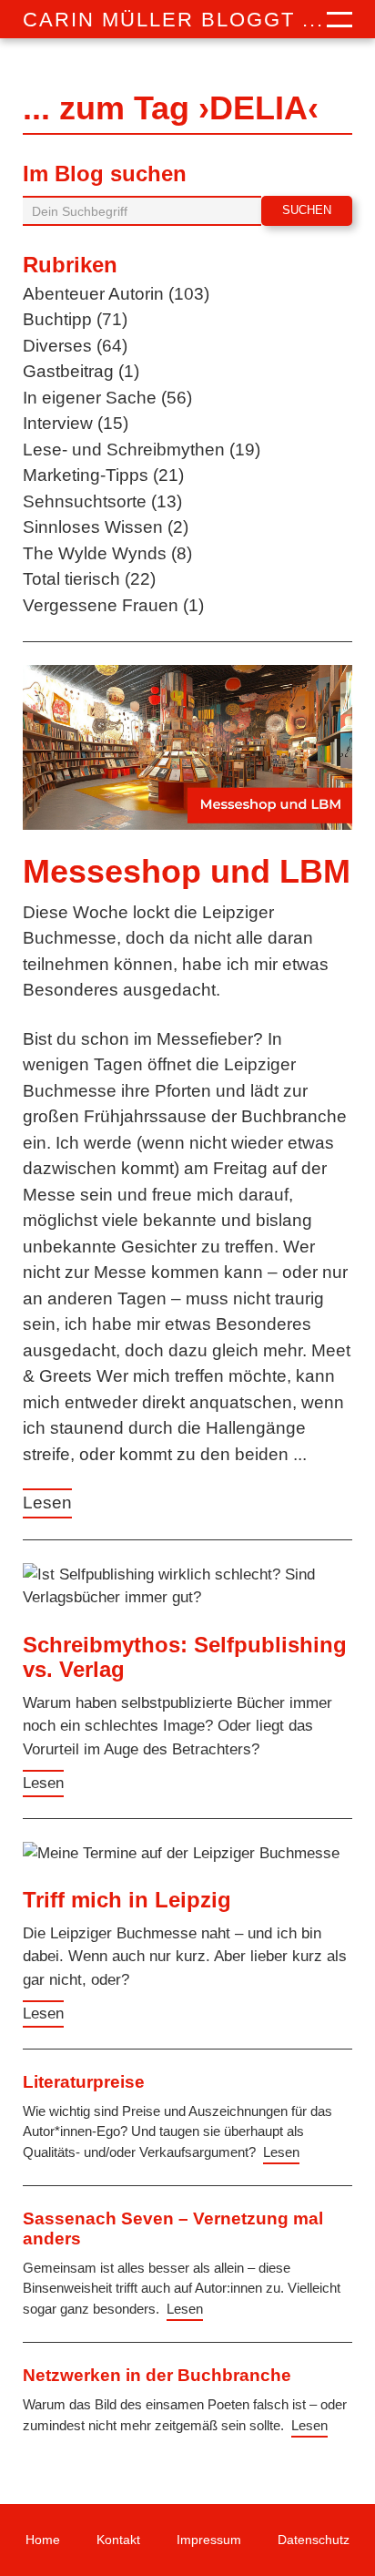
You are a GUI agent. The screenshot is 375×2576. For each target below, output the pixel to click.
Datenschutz (314, 2540)
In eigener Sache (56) (107, 398)
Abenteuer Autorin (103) (116, 294)
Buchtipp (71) (75, 319)
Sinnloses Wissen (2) (106, 527)
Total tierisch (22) (89, 579)
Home (43, 2540)
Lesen (47, 1503)
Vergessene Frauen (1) (113, 605)
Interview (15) (76, 423)
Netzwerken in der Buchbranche (157, 2375)
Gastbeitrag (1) (81, 371)
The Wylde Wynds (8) (107, 553)
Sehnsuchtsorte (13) (102, 501)
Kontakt (118, 2540)
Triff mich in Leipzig (127, 1900)
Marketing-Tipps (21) (103, 475)
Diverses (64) (75, 346)
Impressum (209, 2540)
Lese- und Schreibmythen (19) (142, 450)
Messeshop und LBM (187, 871)
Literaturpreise (84, 2082)
